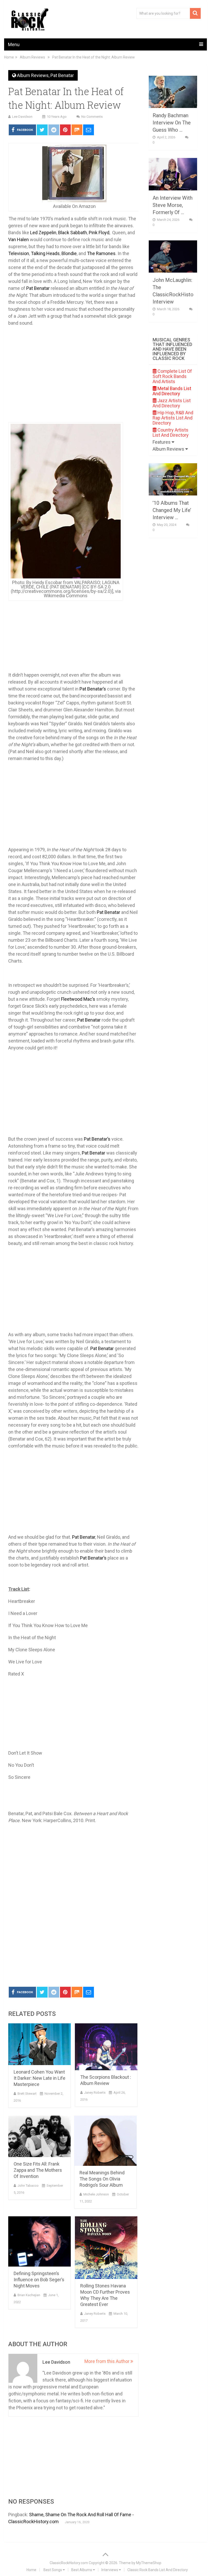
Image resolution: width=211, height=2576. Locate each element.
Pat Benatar (62, 75)
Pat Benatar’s (93, 689)
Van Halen (19, 239)
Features (162, 442)
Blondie (69, 253)
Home (31, 2570)
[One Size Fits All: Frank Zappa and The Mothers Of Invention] (39, 2136)
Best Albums (82, 2570)
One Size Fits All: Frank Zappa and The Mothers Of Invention (38, 2170)
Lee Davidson (22, 117)
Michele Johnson (96, 2194)
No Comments (92, 117)
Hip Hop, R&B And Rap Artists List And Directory (173, 418)
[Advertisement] (73, 1944)
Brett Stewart (27, 2094)
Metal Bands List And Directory (172, 391)
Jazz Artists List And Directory (172, 403)
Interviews (110, 2570)
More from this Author (107, 2361)
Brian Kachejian (29, 2295)
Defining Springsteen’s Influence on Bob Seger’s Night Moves (39, 2280)
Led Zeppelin (43, 233)
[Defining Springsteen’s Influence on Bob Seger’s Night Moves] (39, 2241)
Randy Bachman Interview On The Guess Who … (172, 123)
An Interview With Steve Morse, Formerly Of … (173, 205)
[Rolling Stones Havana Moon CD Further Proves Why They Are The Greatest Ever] (106, 2248)
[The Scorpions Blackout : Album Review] (106, 2047)
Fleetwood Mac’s (78, 999)
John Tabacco (28, 2186)
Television (19, 253)
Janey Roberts (95, 2093)
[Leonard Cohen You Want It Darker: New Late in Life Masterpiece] (39, 2044)
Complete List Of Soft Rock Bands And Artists (172, 376)
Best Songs (53, 2570)
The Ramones (101, 253)
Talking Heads (45, 253)
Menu (14, 44)
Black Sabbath (73, 233)
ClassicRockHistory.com (69, 2563)
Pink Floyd (99, 233)
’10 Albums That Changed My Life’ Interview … (172, 510)
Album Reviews (33, 75)
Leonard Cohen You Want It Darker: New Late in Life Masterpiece (39, 2078)
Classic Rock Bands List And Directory (158, 2570)
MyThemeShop (149, 2563)
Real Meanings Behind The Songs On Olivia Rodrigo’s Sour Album (102, 2179)
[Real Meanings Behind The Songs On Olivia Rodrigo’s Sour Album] (105, 2141)
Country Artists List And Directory (171, 432)
